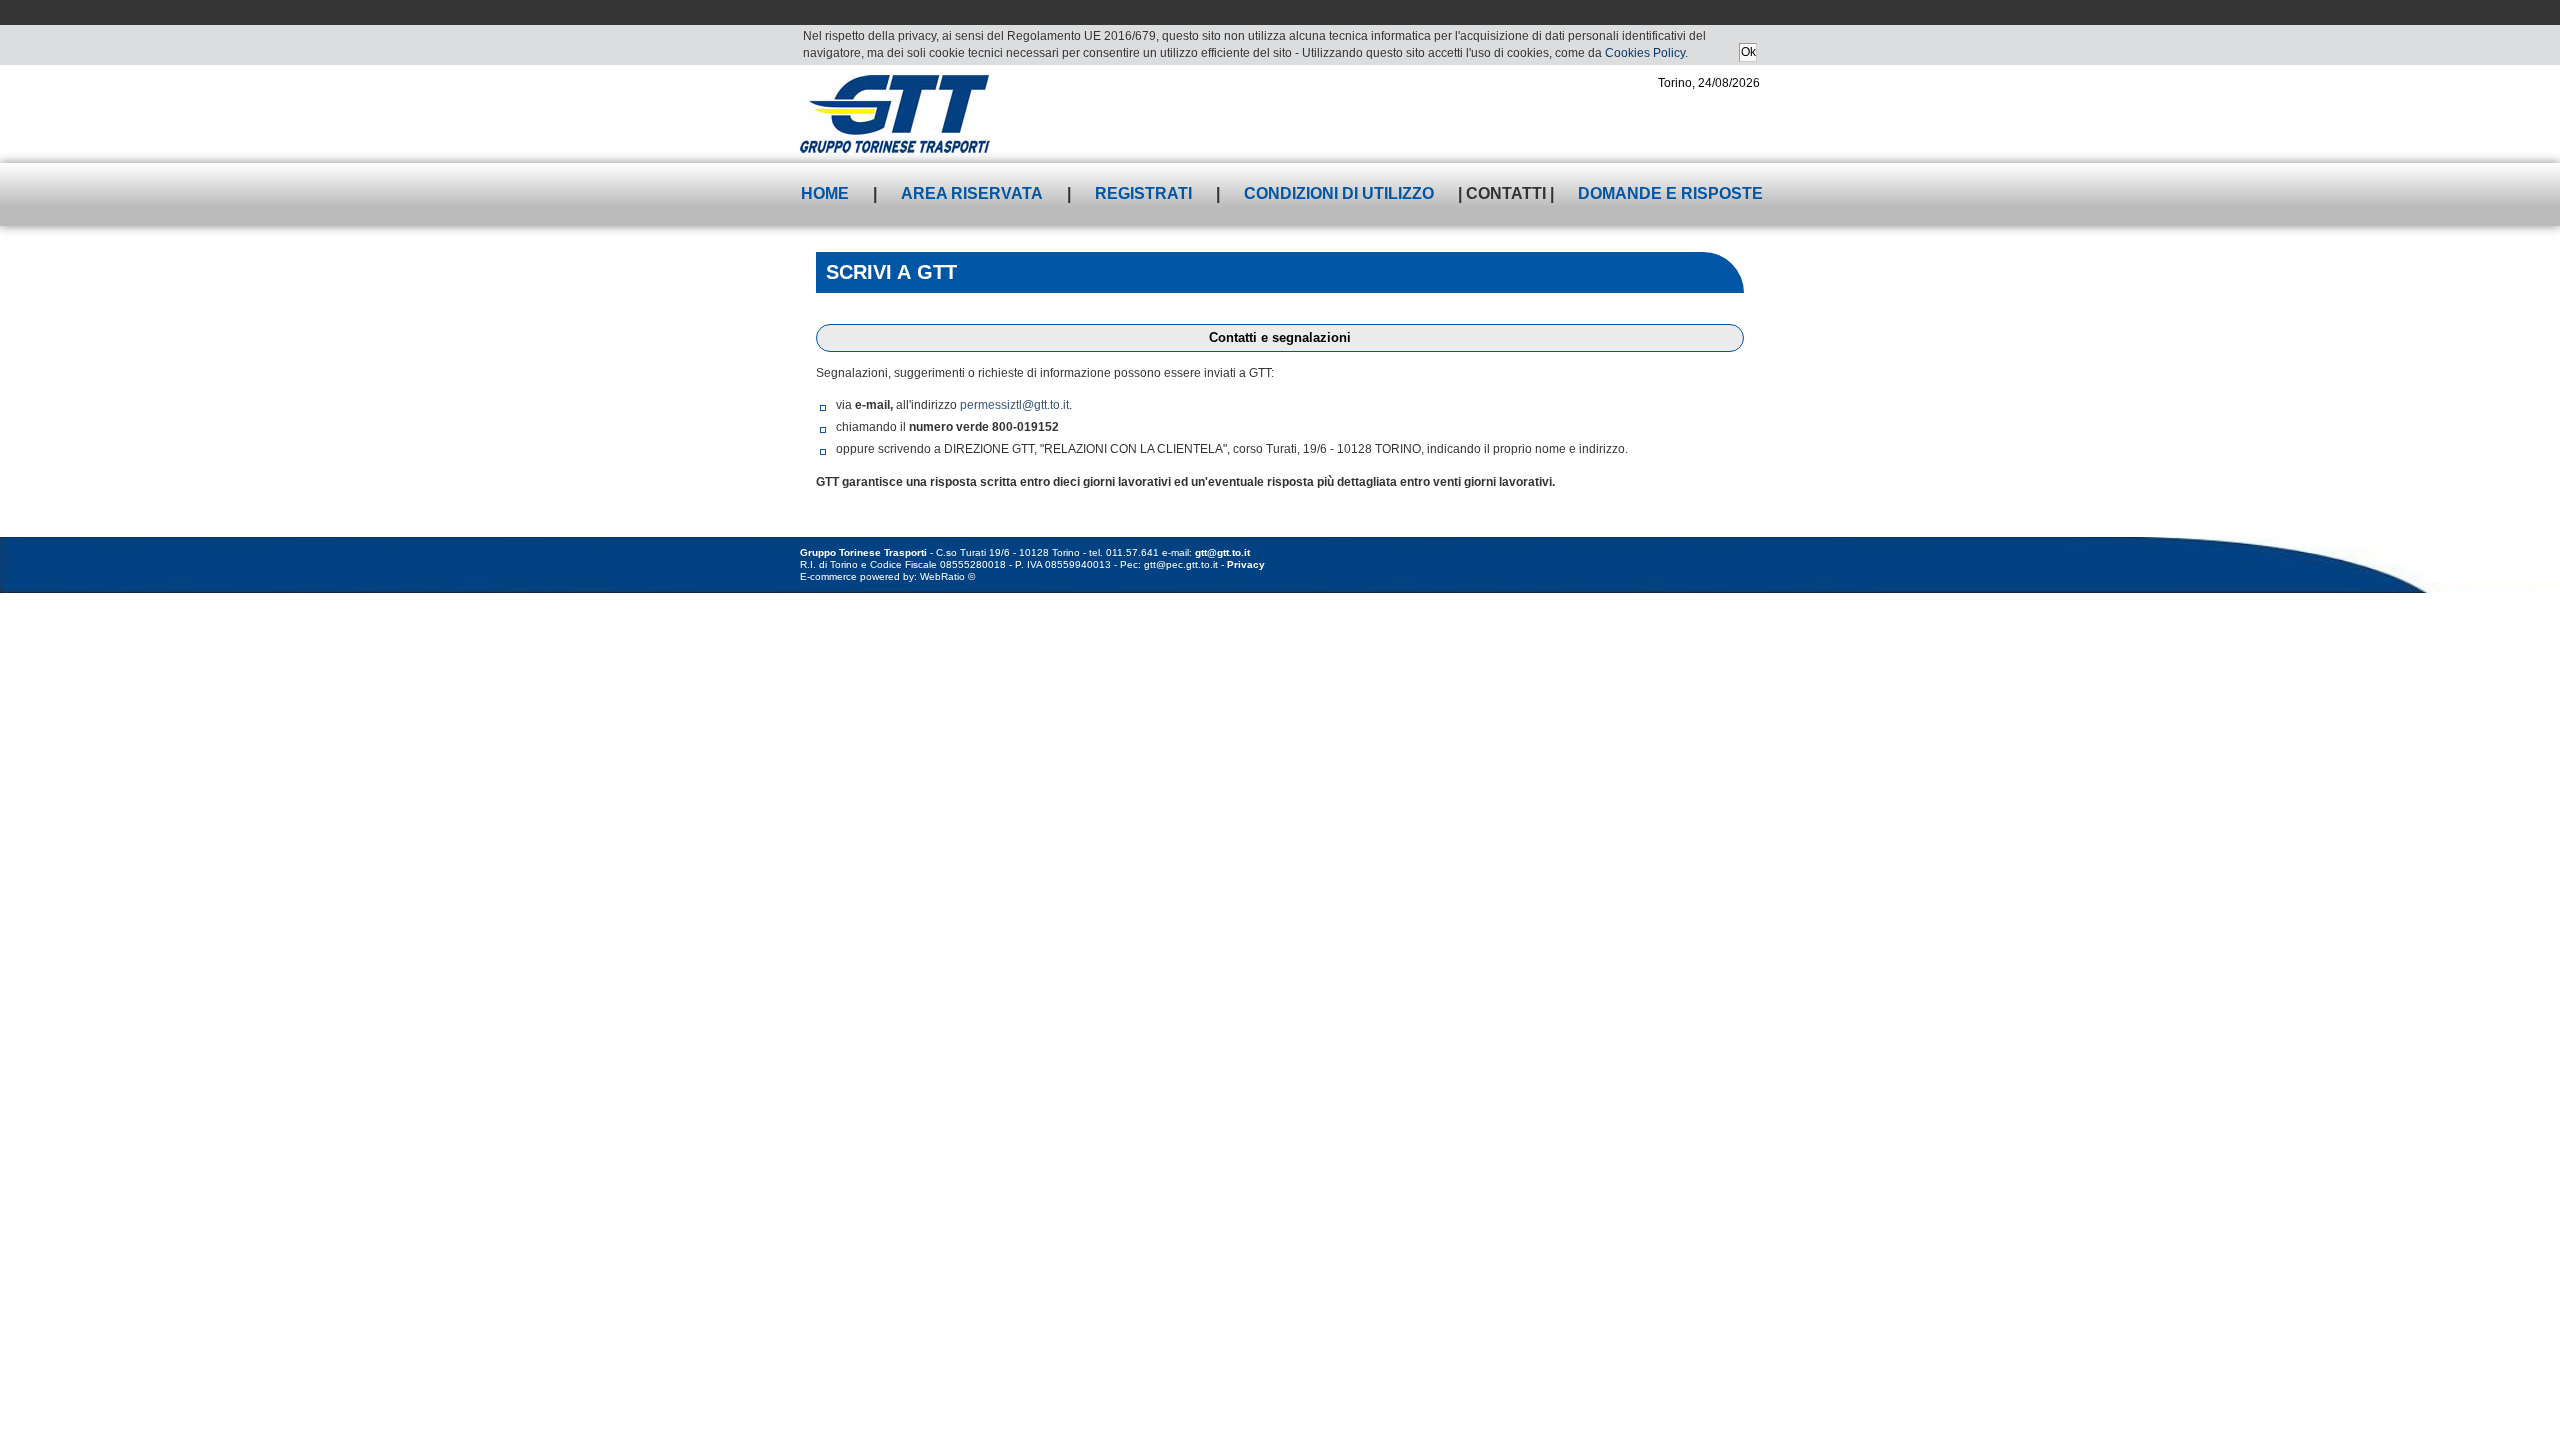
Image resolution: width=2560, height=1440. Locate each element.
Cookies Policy (1645, 53)
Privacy (1246, 564)
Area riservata (972, 193)
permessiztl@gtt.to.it (1014, 405)
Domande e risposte (1670, 193)
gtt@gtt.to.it (1222, 552)
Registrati (1143, 193)
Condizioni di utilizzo (1339, 193)
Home (825, 193)
